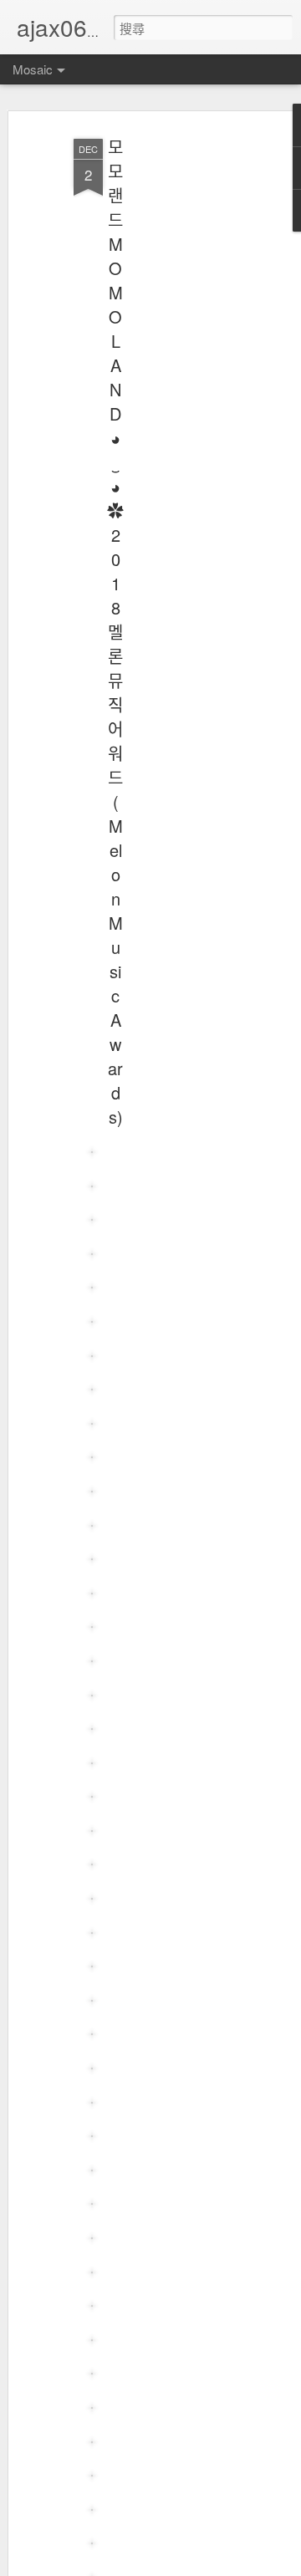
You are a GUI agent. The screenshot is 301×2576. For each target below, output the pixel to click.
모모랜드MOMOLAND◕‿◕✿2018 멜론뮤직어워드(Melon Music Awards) (115, 632)
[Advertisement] (166, 394)
